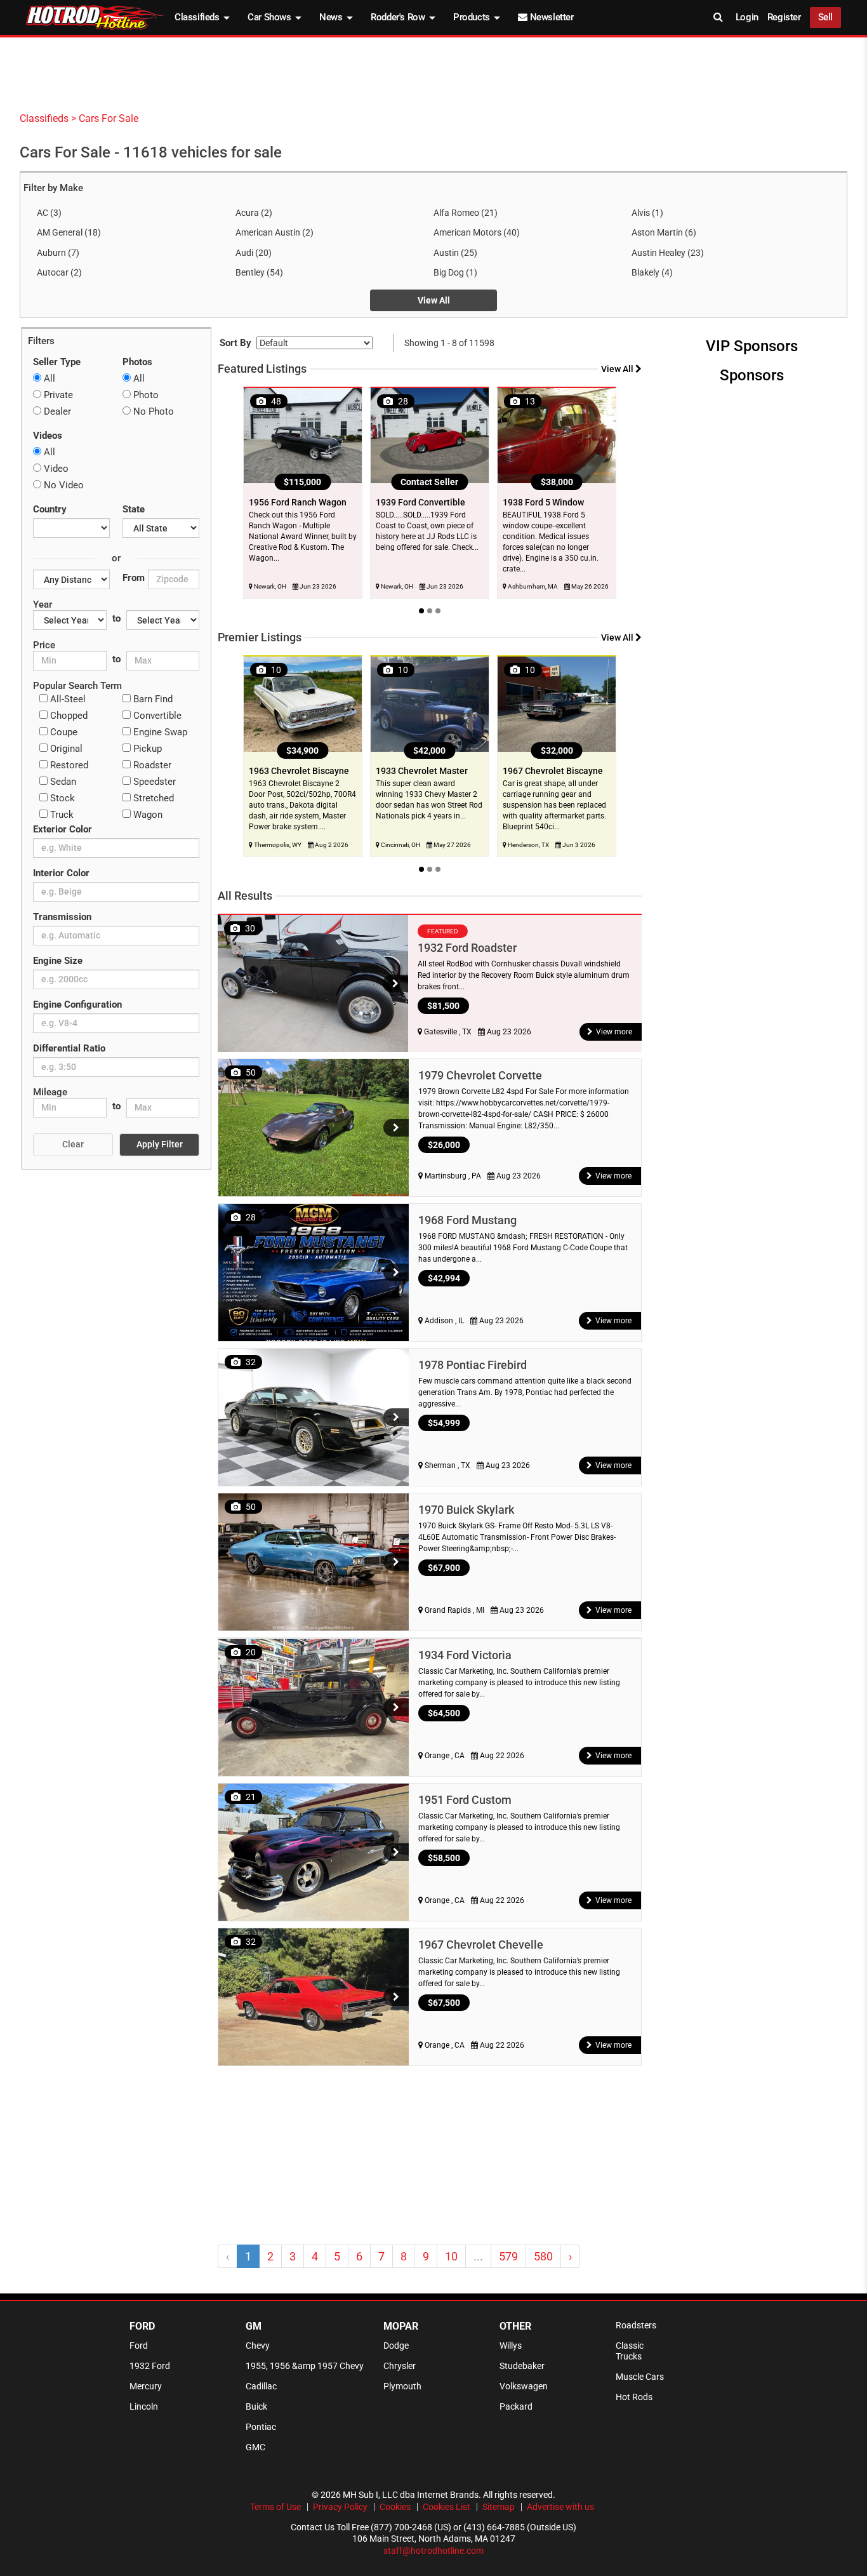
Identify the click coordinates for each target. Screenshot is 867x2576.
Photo (145, 395)
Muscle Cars (640, 2377)
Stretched (152, 798)
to (116, 618)
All (48, 378)
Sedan (62, 782)
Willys (511, 2346)
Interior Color (61, 873)
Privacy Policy (340, 2507)
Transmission (62, 917)
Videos (48, 436)
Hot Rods (634, 2397)
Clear (73, 1144)
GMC (255, 2447)
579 (508, 2256)
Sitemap (499, 2507)
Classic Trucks (630, 2351)
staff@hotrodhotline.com (433, 2551)
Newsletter (550, 17)
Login (747, 17)
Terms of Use (275, 2507)
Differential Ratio (69, 1048)
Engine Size (58, 961)
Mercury (146, 2386)
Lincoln (144, 2406)
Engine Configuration (77, 1004)
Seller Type (57, 362)
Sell (825, 17)
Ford (139, 2346)
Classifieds (198, 17)
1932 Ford (150, 2366)
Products (473, 17)
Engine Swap (159, 732)
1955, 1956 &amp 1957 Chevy (305, 2366)
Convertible (156, 716)
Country (50, 509)
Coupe (63, 732)
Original (65, 749)
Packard (516, 2406)
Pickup (146, 749)
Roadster (151, 765)
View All (434, 300)
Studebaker (522, 2366)
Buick (256, 2406)
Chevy (258, 2346)
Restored (68, 765)
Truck (61, 815)
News (332, 17)
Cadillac (261, 2386)
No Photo (152, 411)
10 (451, 2256)
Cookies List (447, 2507)
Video (55, 469)
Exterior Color (63, 829)
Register (784, 17)
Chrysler (400, 2366)
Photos (137, 362)
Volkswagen (524, 2386)
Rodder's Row (399, 17)
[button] (395, 984)
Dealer (56, 411)
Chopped (68, 716)
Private (57, 395)
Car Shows (270, 17)
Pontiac (261, 2427)
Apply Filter (160, 1144)
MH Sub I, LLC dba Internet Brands (411, 2495)
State (134, 509)
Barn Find (152, 699)
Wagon (147, 815)
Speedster (153, 782)
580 (543, 2256)
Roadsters (636, 2325)
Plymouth (402, 2386)
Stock (61, 798)
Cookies (395, 2507)
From (134, 578)
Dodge (396, 2346)
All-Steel (67, 699)
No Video (63, 485)
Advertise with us (560, 2507)
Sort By (235, 343)
